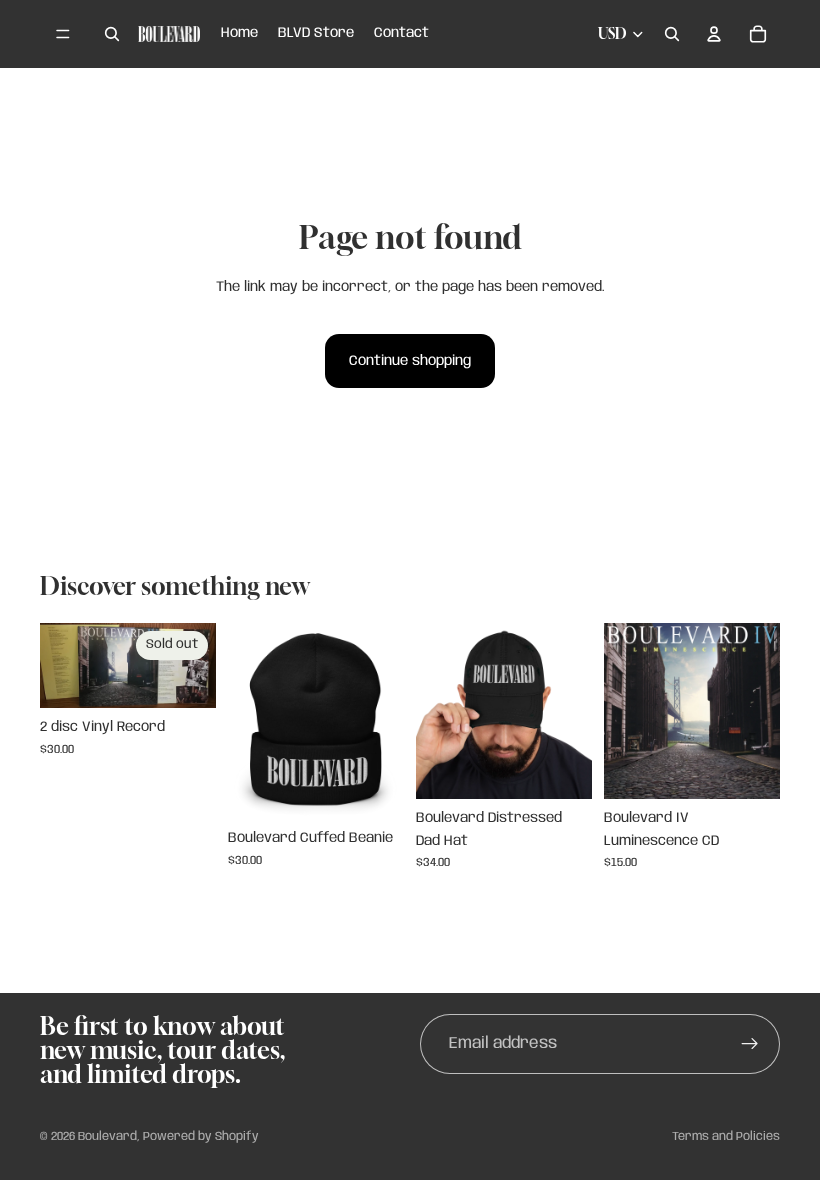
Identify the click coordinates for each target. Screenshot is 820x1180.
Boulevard (107, 1136)
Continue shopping (410, 361)
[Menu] (63, 34)
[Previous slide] (250, 721)
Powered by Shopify (201, 1136)
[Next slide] (382, 721)
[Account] (714, 34)
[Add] (749, 768)
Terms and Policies (726, 1136)
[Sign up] (750, 1044)
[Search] (112, 34)
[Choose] (373, 788)
